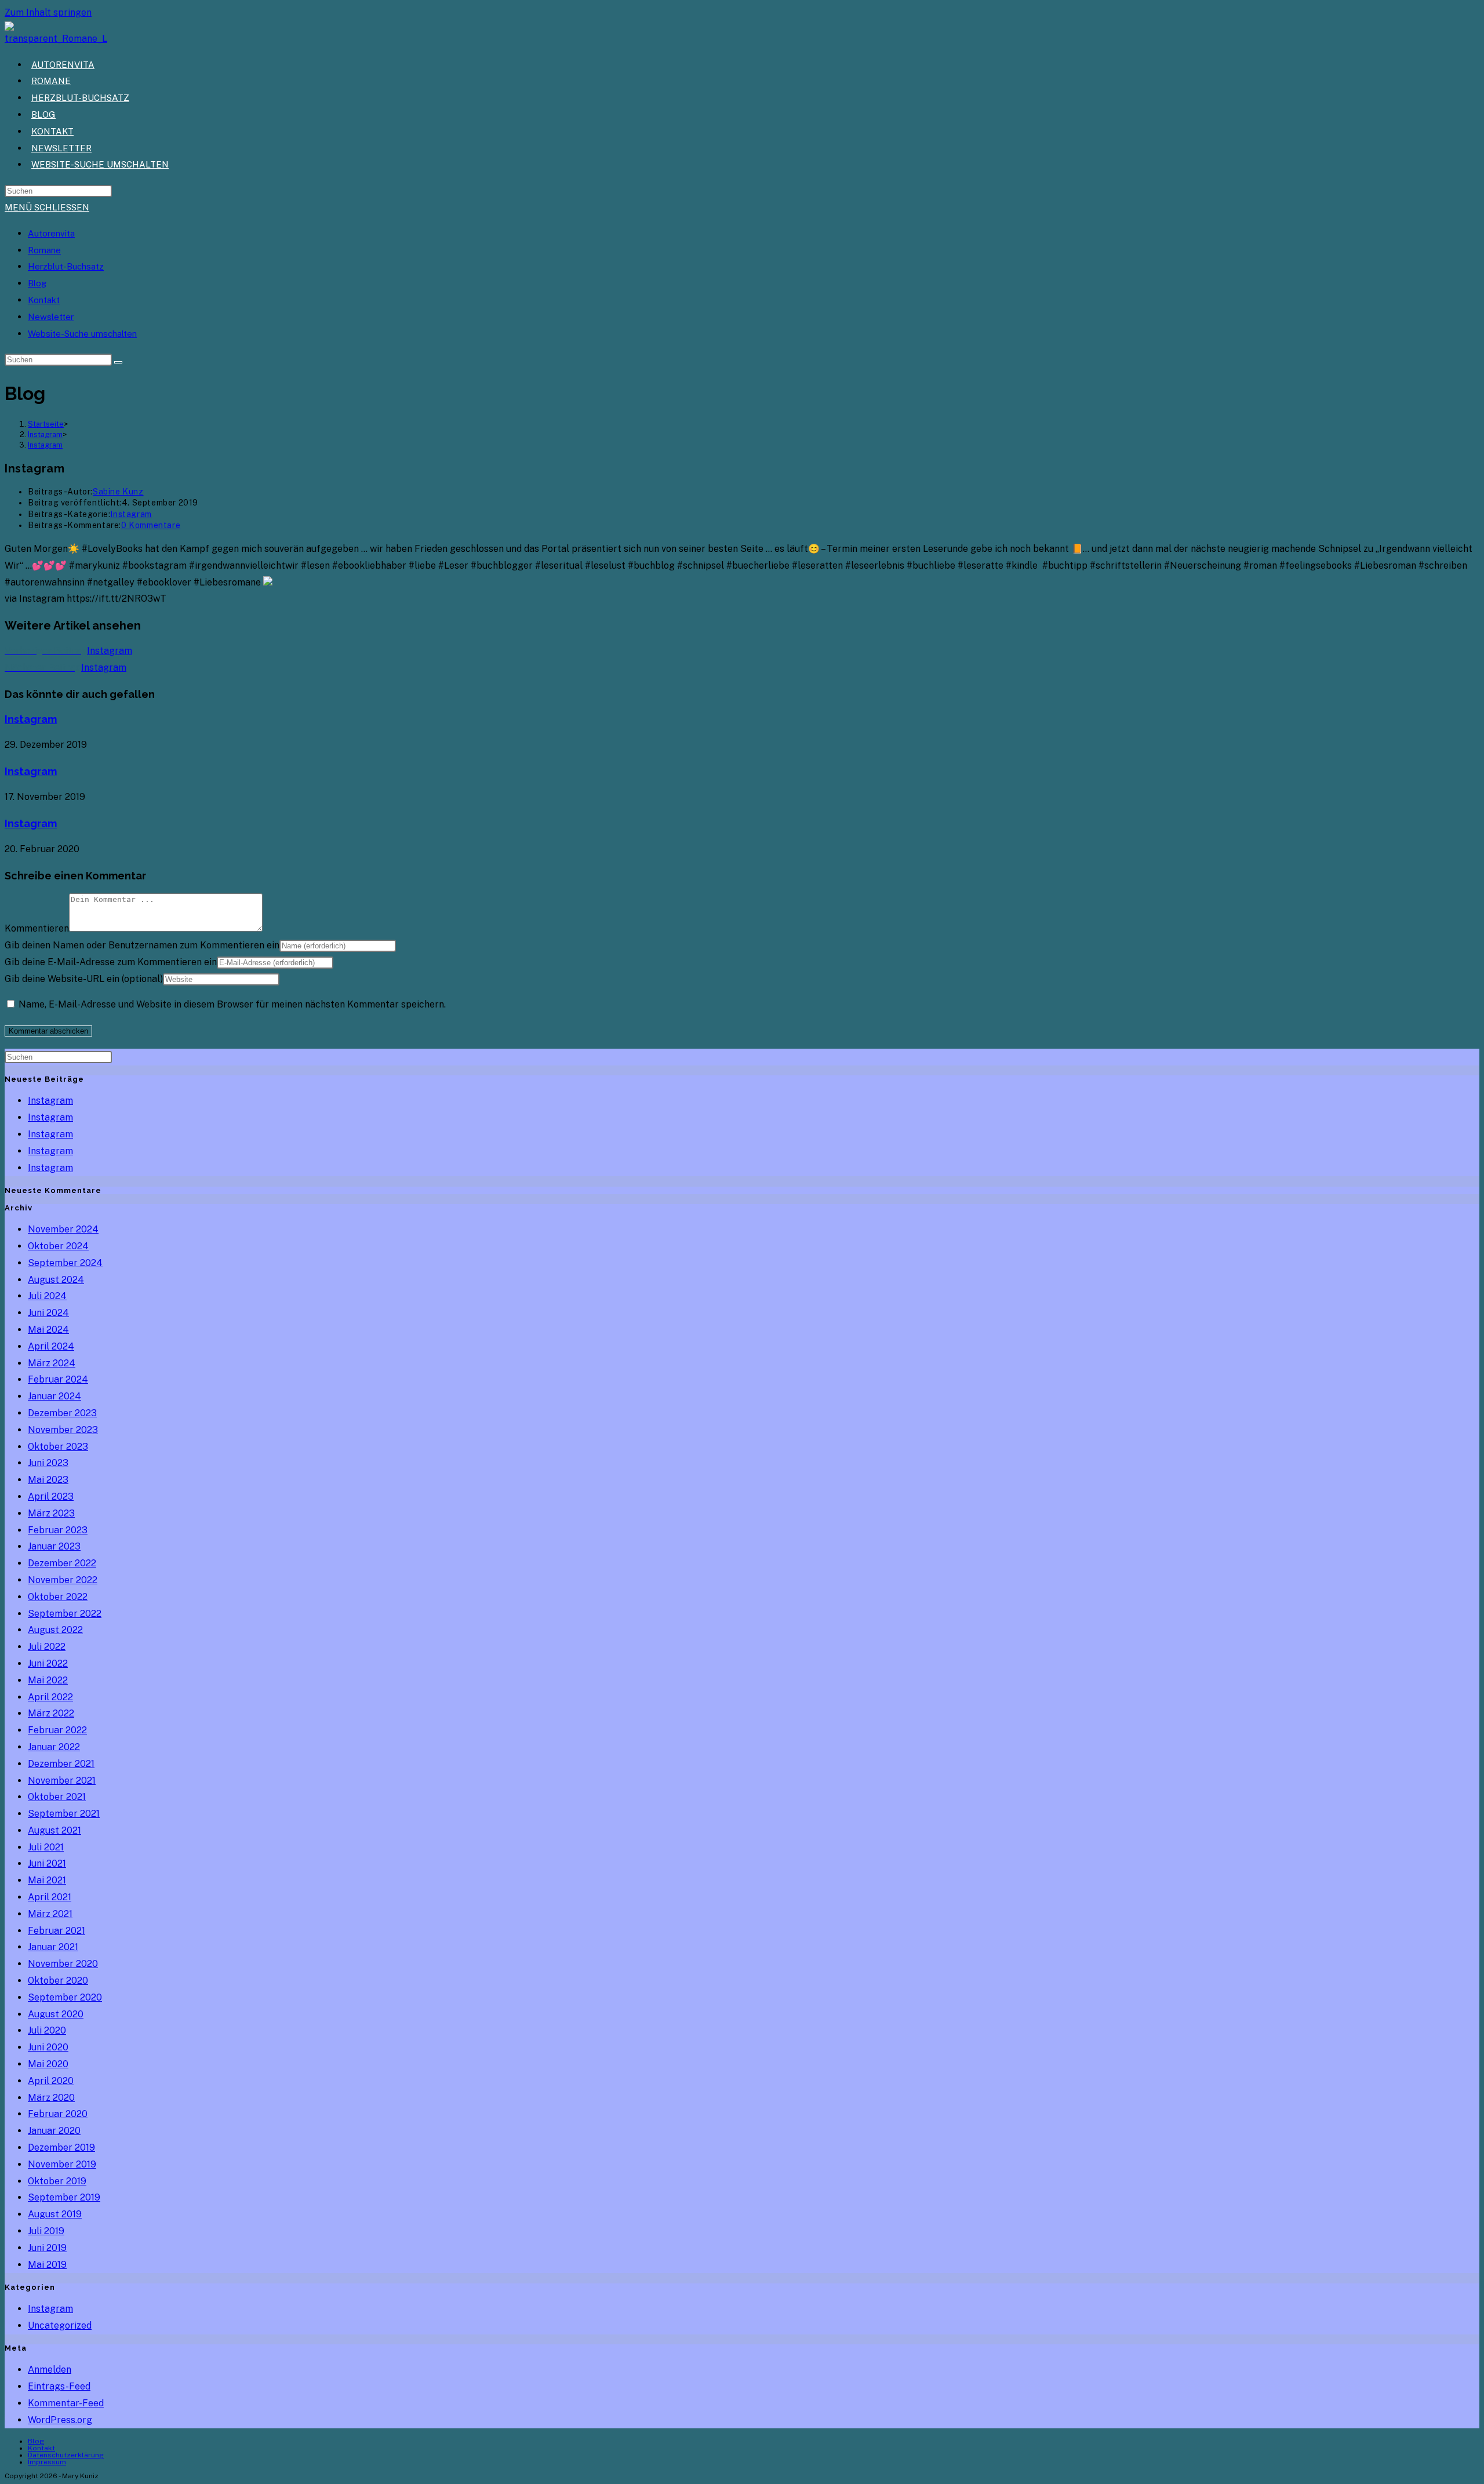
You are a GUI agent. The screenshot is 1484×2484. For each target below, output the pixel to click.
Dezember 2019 (61, 2147)
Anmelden (50, 2370)
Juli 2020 (47, 2030)
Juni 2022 (48, 1663)
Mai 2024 (48, 1330)
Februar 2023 (58, 1530)
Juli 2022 (47, 1647)
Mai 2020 (48, 2064)
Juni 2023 (48, 1463)
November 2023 (63, 1430)
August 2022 (55, 1630)
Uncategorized (60, 2325)
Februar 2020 (58, 2114)
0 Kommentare (151, 525)
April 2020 (51, 2081)
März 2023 (51, 1513)
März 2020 (51, 2098)
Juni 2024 (48, 1313)
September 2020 (65, 1997)
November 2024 (63, 1229)
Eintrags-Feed (59, 2386)
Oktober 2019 (57, 2181)
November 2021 (62, 1781)
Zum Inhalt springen (48, 12)
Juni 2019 (47, 2248)
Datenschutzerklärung (66, 2455)
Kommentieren (37, 928)
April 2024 (51, 1346)
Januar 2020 (54, 2131)
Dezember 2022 (62, 1563)
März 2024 (52, 1363)
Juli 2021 (46, 1847)
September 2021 (64, 1814)
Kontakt (44, 300)
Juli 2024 (47, 1296)
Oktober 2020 (58, 1981)
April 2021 (50, 1897)
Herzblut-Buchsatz (66, 266)
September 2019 (64, 2197)
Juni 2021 (47, 1863)
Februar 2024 (58, 1379)
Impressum (47, 2462)
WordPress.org (60, 2420)
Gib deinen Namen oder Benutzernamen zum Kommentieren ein (142, 945)
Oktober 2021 (57, 1797)
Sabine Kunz (118, 492)
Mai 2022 (48, 1680)
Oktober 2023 (58, 1447)
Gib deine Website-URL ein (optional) (84, 979)
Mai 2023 (48, 1480)
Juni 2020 (48, 2047)
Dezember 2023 (62, 1413)
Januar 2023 (54, 1546)
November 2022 (63, 1580)
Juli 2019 (46, 2231)
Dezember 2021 (61, 1764)
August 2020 (56, 2014)
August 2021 (54, 1830)
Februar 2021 (57, 1931)
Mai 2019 (47, 2265)
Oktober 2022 (58, 1597)
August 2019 (55, 2214)
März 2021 (50, 1914)
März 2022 (51, 1713)
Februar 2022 (57, 1730)
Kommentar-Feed (66, 2403)
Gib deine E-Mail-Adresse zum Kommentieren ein (111, 962)
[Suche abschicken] (118, 362)
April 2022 (50, 1697)
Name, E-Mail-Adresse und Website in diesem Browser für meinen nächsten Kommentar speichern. (232, 1004)
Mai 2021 (47, 1880)
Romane (44, 250)
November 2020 (63, 1964)
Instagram (45, 445)
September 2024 (65, 1263)
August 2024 (56, 1280)
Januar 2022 (54, 1747)
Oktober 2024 (58, 1246)
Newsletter (51, 317)
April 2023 (51, 1496)
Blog (37, 283)
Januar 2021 (53, 1947)
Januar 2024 (54, 1396)
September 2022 (65, 1614)
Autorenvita (51, 233)
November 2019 (62, 2164)
